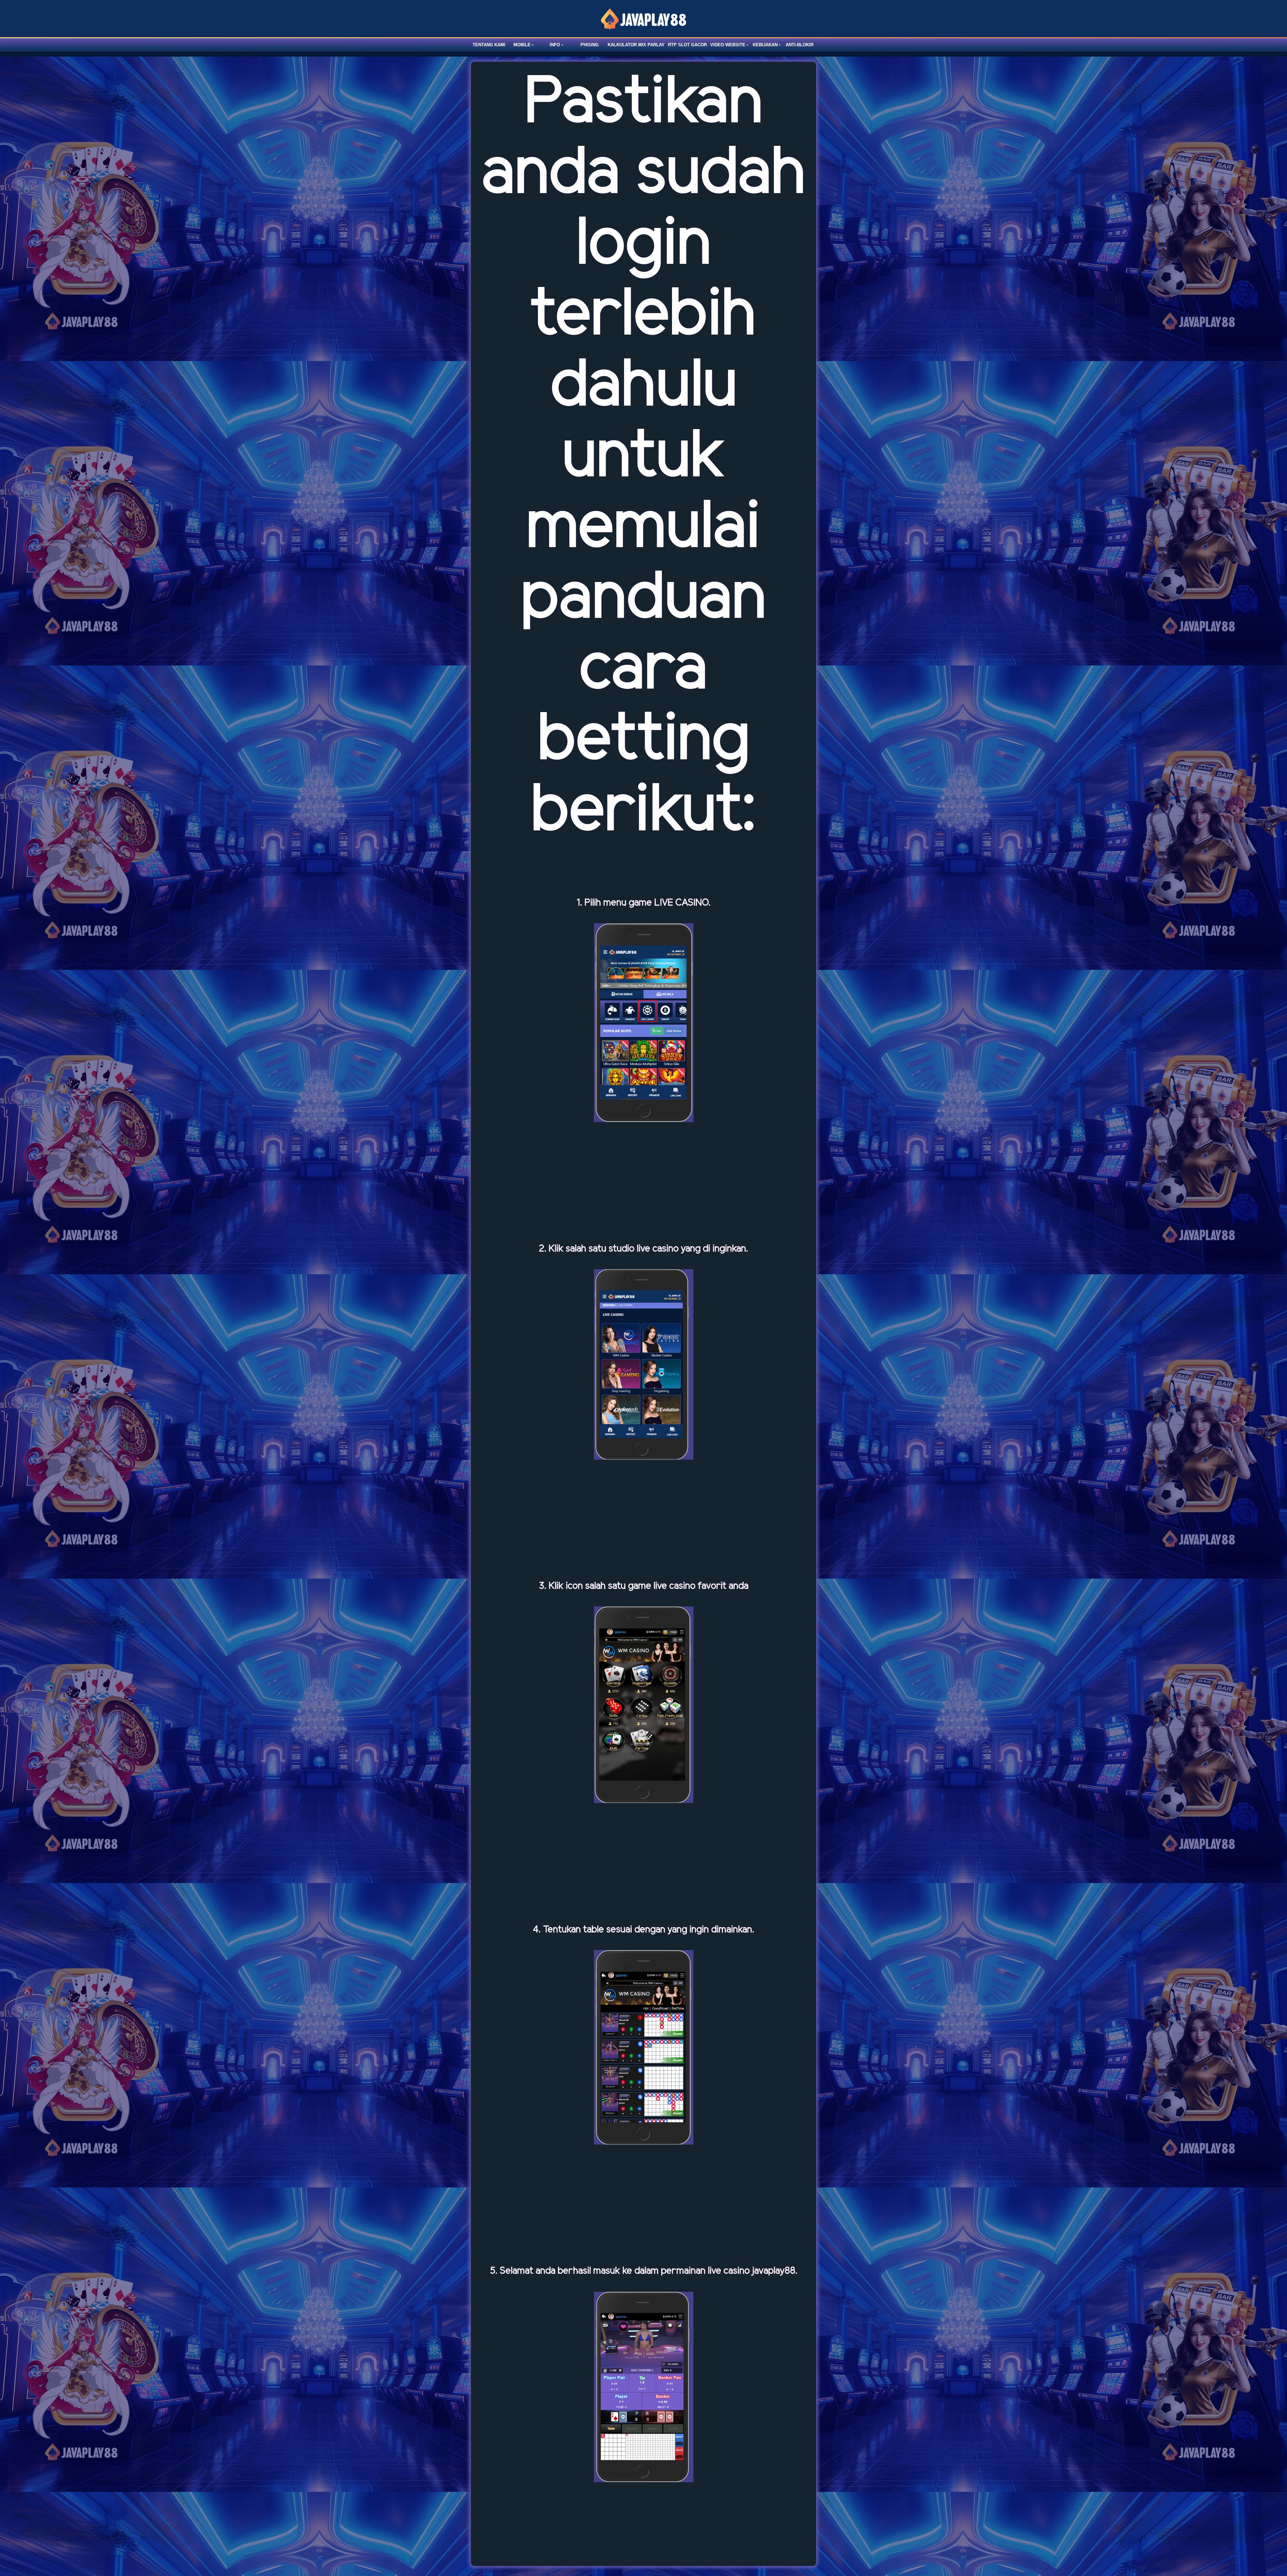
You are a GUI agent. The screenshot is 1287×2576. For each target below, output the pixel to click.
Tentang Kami (489, 45)
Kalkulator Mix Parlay (636, 45)
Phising (590, 45)
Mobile (522, 45)
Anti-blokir (800, 45)
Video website (728, 45)
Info (555, 45)
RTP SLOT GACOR (687, 45)
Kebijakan (765, 45)
